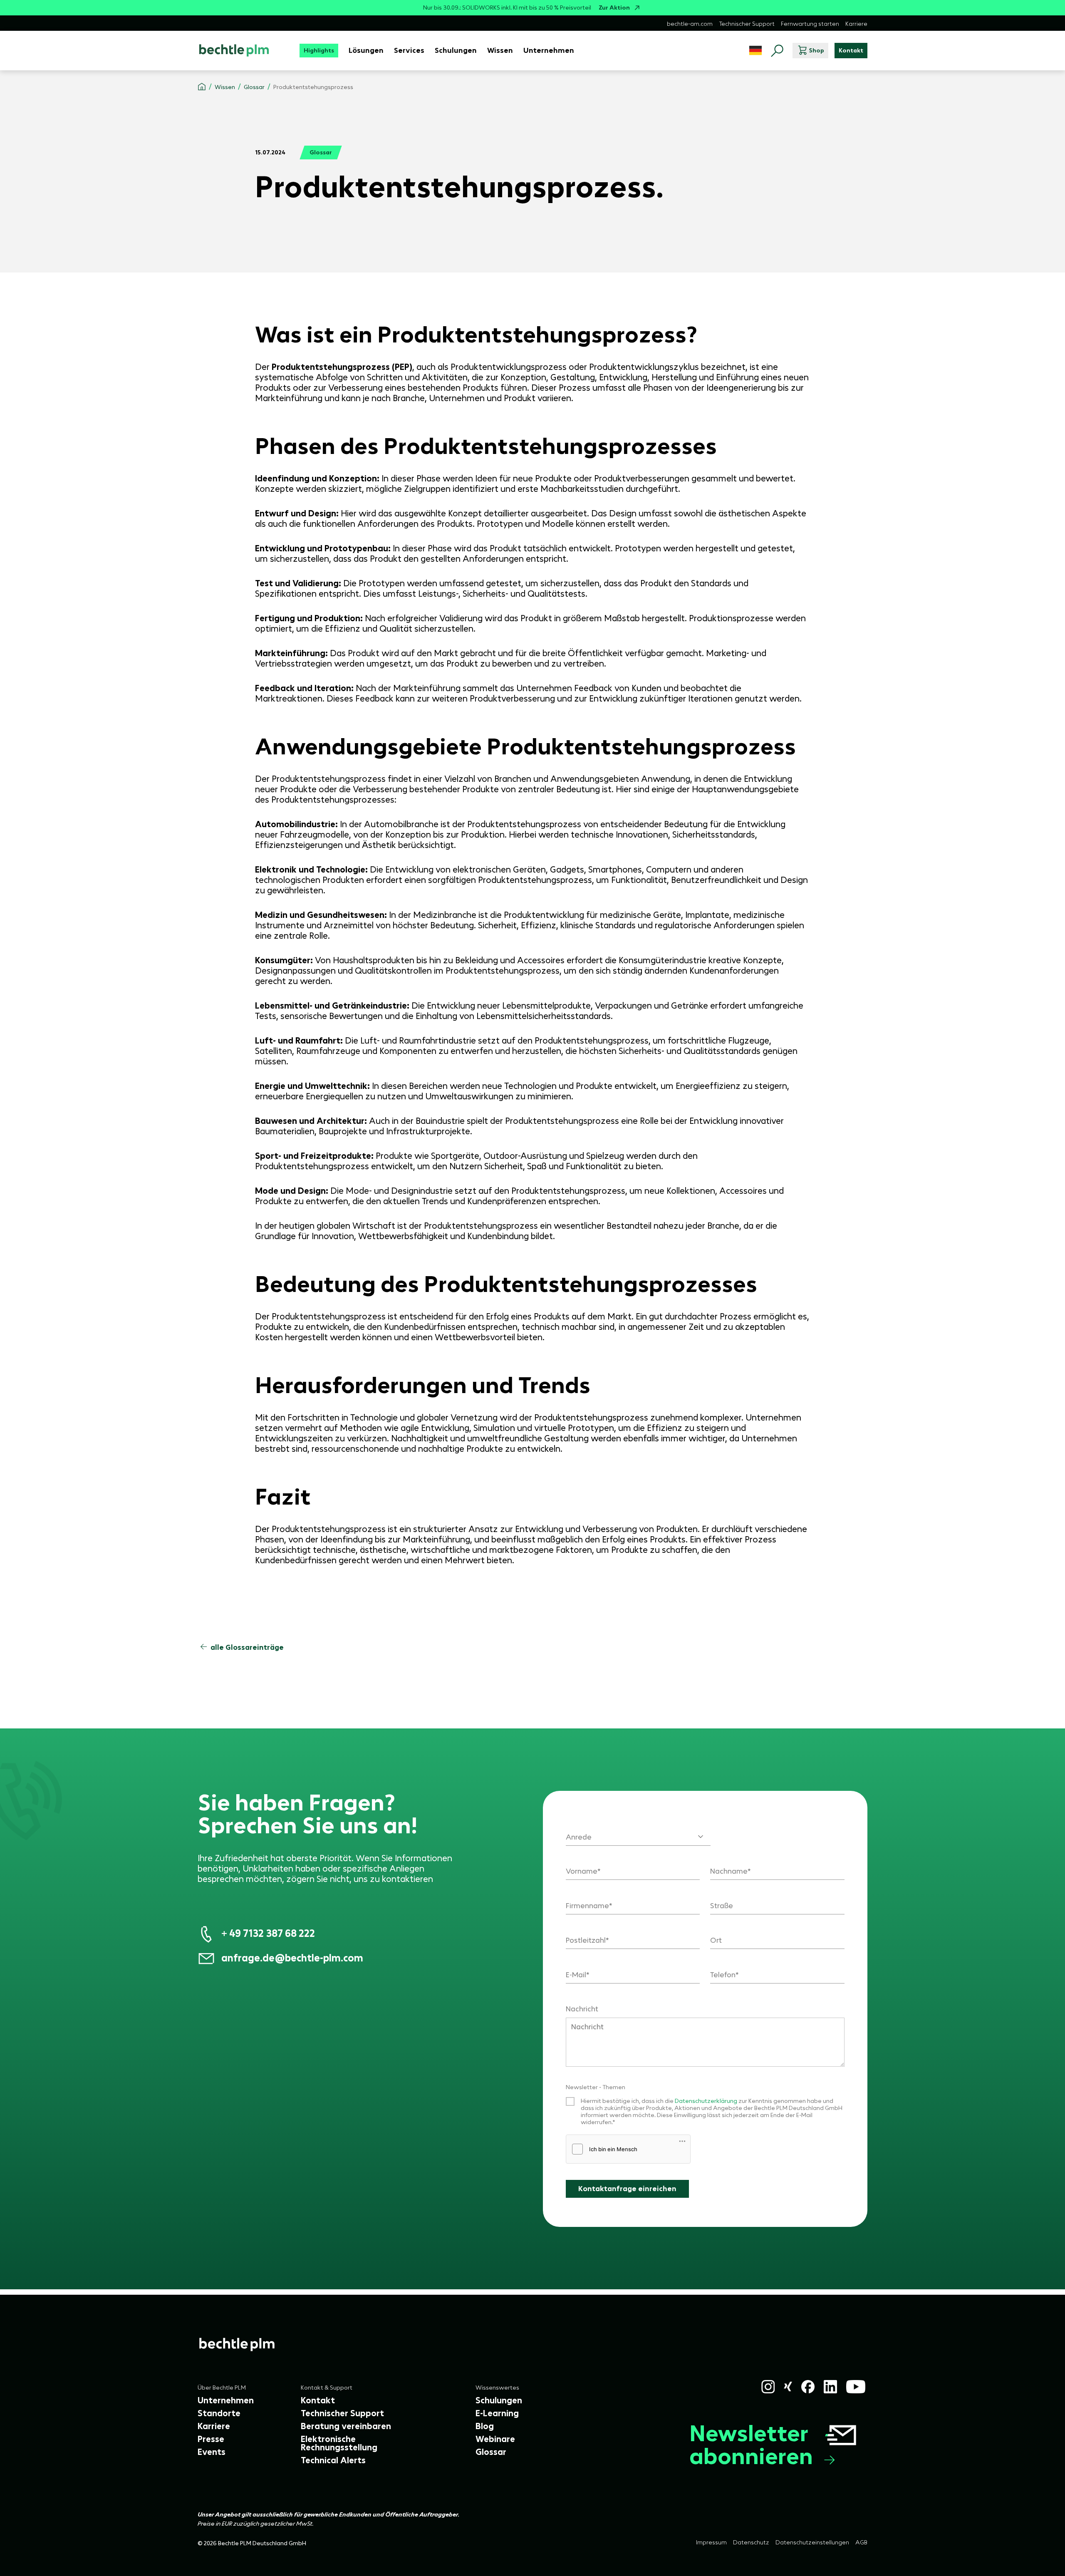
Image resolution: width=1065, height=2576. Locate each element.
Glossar (254, 87)
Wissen (225, 87)
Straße (722, 1906)
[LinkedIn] (830, 2387)
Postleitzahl (586, 1940)
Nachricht (582, 2009)
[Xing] (788, 2386)
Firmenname (587, 1906)
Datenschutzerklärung (707, 2101)
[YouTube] (856, 2387)
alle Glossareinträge (247, 1647)
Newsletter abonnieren (751, 2445)
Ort (716, 1940)
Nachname (729, 1871)
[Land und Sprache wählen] (755, 51)
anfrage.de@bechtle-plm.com (292, 1958)
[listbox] (638, 1832)
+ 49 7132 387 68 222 (268, 1933)
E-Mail (576, 1975)
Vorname (582, 1871)
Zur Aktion (614, 8)
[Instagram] (768, 2387)
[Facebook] (808, 2387)
